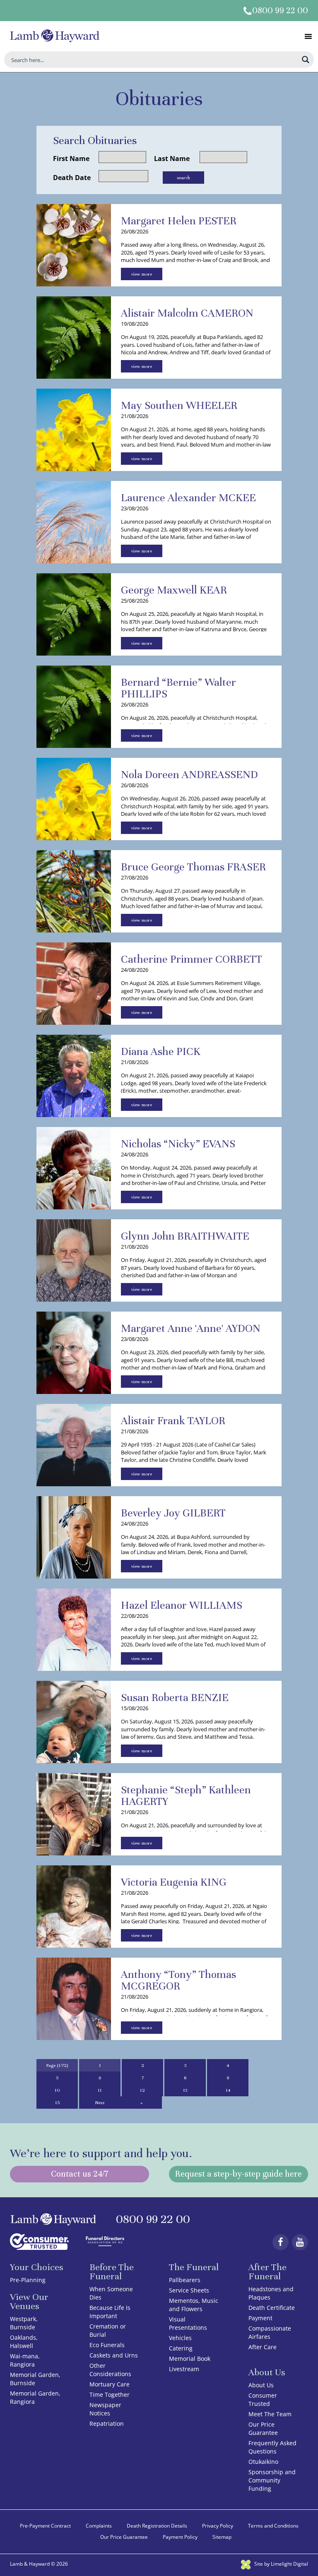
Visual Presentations (188, 2323)
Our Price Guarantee (263, 2428)
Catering (181, 2348)
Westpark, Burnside (24, 2323)
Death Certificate (272, 2308)
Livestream (184, 2369)
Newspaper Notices (105, 2409)
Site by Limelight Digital (281, 2564)
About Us (261, 2385)
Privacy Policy (218, 2526)
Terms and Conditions (273, 2526)
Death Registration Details (157, 2526)
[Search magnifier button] (306, 60)
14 (228, 2090)
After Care (263, 2347)
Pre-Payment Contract (45, 2526)
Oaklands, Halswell (24, 2342)
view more (142, 274)
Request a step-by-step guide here (238, 2174)
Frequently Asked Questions (272, 2447)
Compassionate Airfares (270, 2332)
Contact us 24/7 (79, 2174)
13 (185, 2090)
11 (100, 2090)
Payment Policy (180, 2537)
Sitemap (222, 2537)
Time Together (110, 2395)
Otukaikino (263, 2462)
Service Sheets (189, 2290)
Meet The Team (270, 2414)
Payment (260, 2318)
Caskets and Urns (114, 2355)
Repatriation (107, 2423)
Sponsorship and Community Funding (272, 2480)
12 (142, 2090)
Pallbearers (185, 2280)
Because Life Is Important (110, 2312)
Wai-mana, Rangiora (25, 2360)
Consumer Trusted (263, 2399)
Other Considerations (110, 2370)
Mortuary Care (110, 2384)
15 (57, 2103)
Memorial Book (190, 2359)
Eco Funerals (107, 2345)
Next (100, 2103)
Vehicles (180, 2338)
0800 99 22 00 (280, 11)
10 (57, 2090)
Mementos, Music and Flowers (194, 2305)
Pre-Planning (28, 2280)
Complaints (99, 2526)
